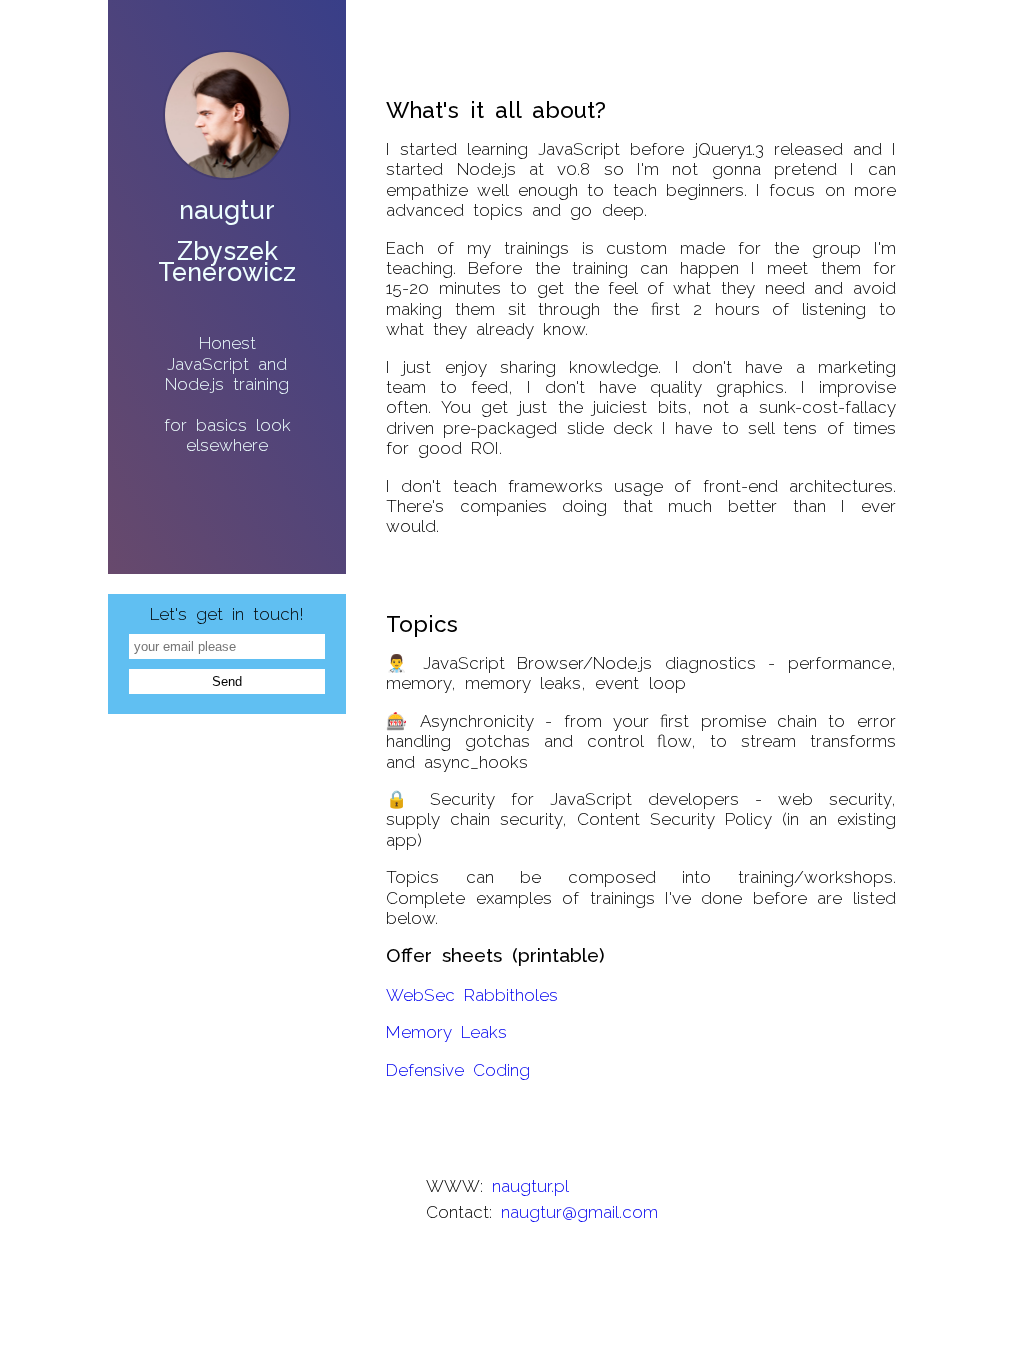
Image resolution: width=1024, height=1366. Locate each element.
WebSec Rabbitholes (472, 995)
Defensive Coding (458, 1070)
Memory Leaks (446, 1032)
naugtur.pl (530, 1186)
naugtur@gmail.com (579, 1212)
